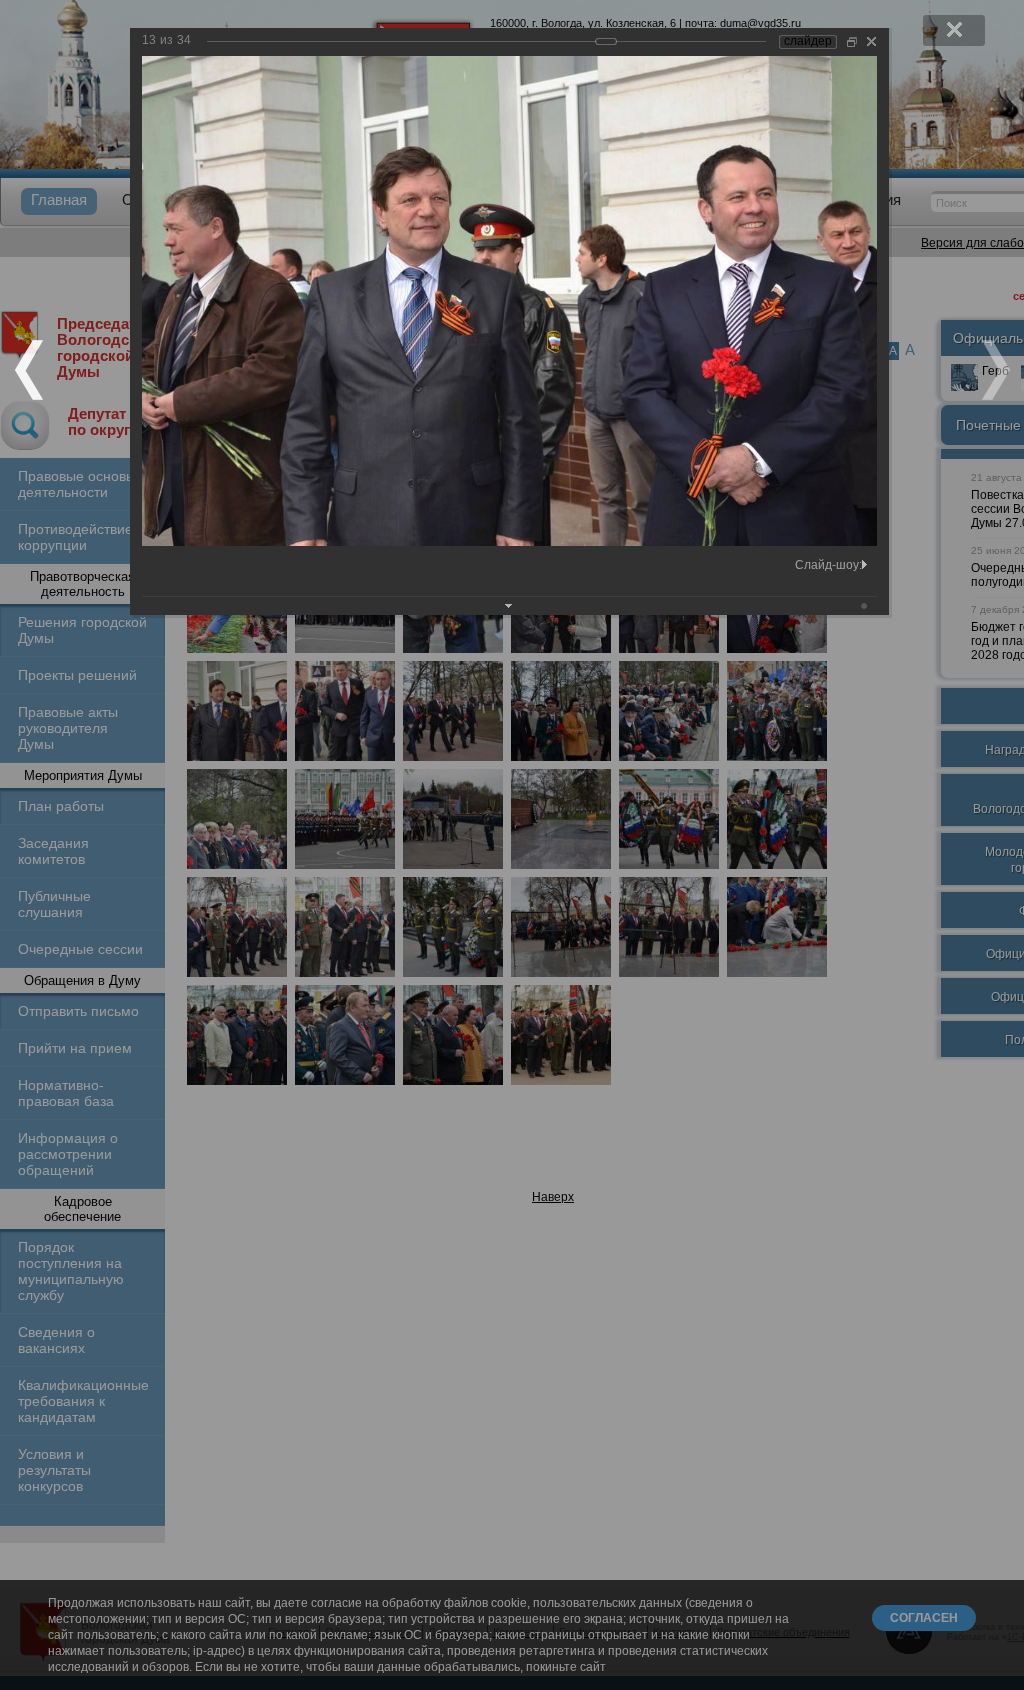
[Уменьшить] (852, 41)
